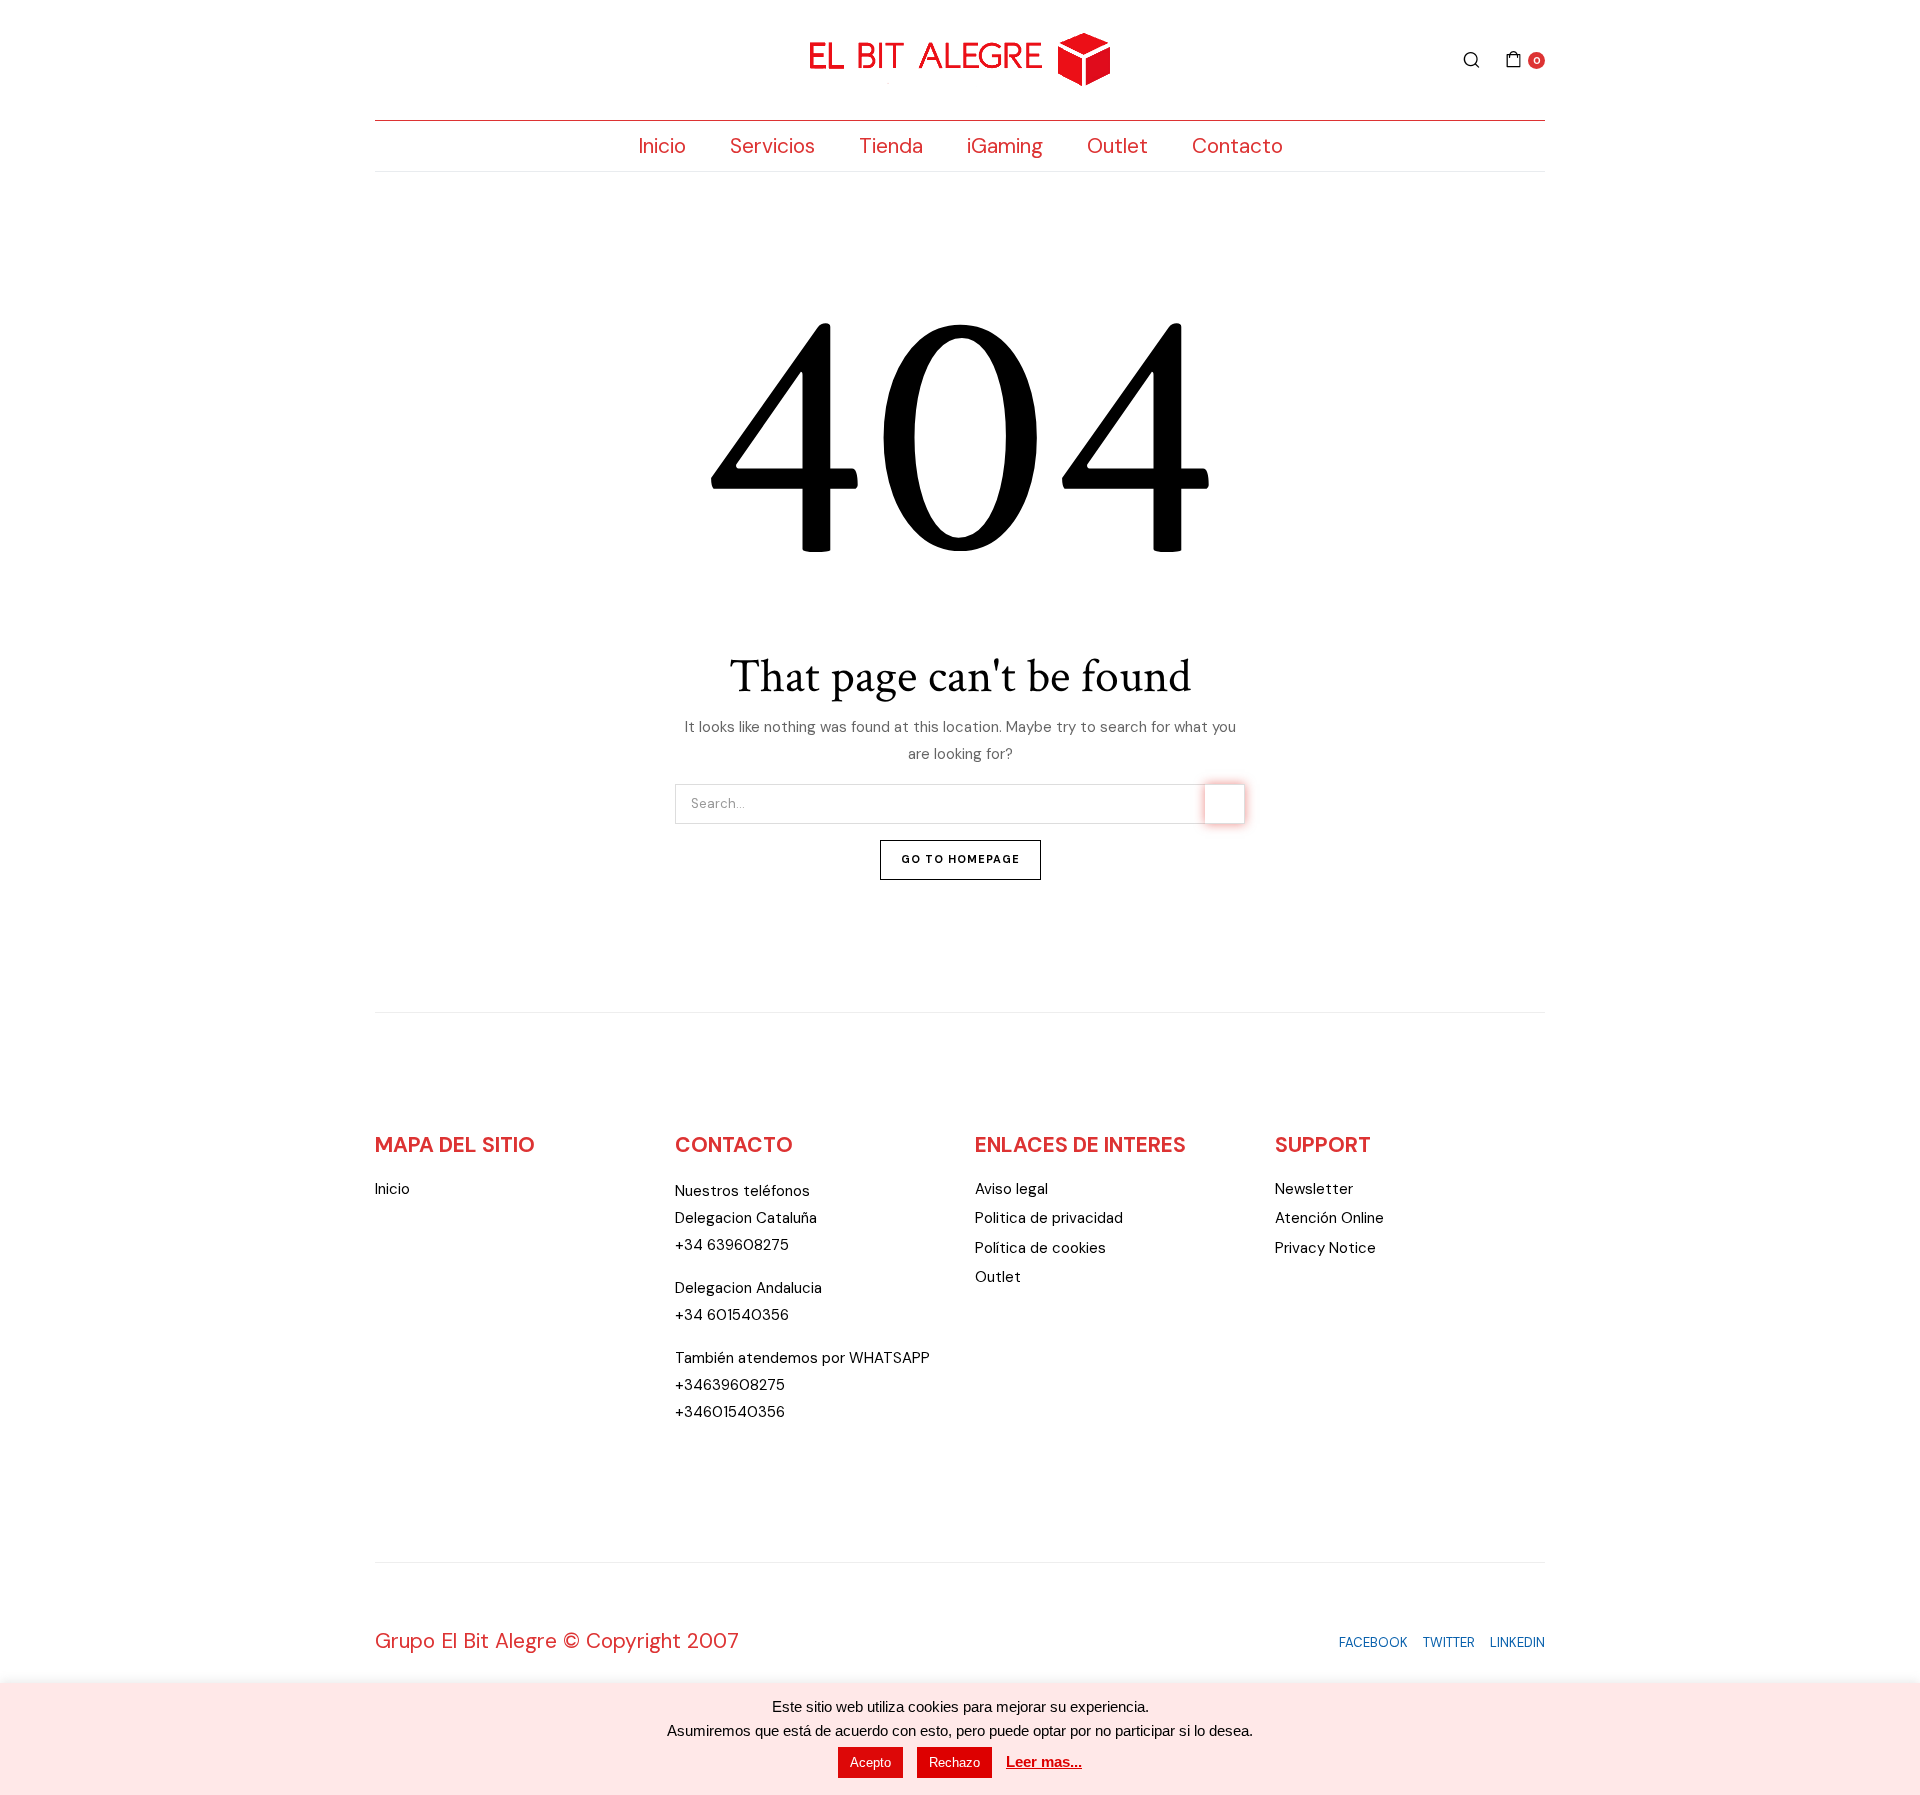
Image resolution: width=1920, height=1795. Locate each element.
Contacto (1237, 146)
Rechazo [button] (954, 1762)
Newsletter (1314, 1189)
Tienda (891, 146)
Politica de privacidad (1049, 1218)
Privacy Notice (1325, 1248)
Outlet (1117, 146)
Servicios (772, 146)
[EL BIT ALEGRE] (960, 60)
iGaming (1005, 146)
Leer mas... (1044, 1761)
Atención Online (1329, 1218)
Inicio (662, 146)
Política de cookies (1040, 1248)
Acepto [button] (870, 1762)
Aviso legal (1011, 1189)
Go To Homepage (960, 859)
